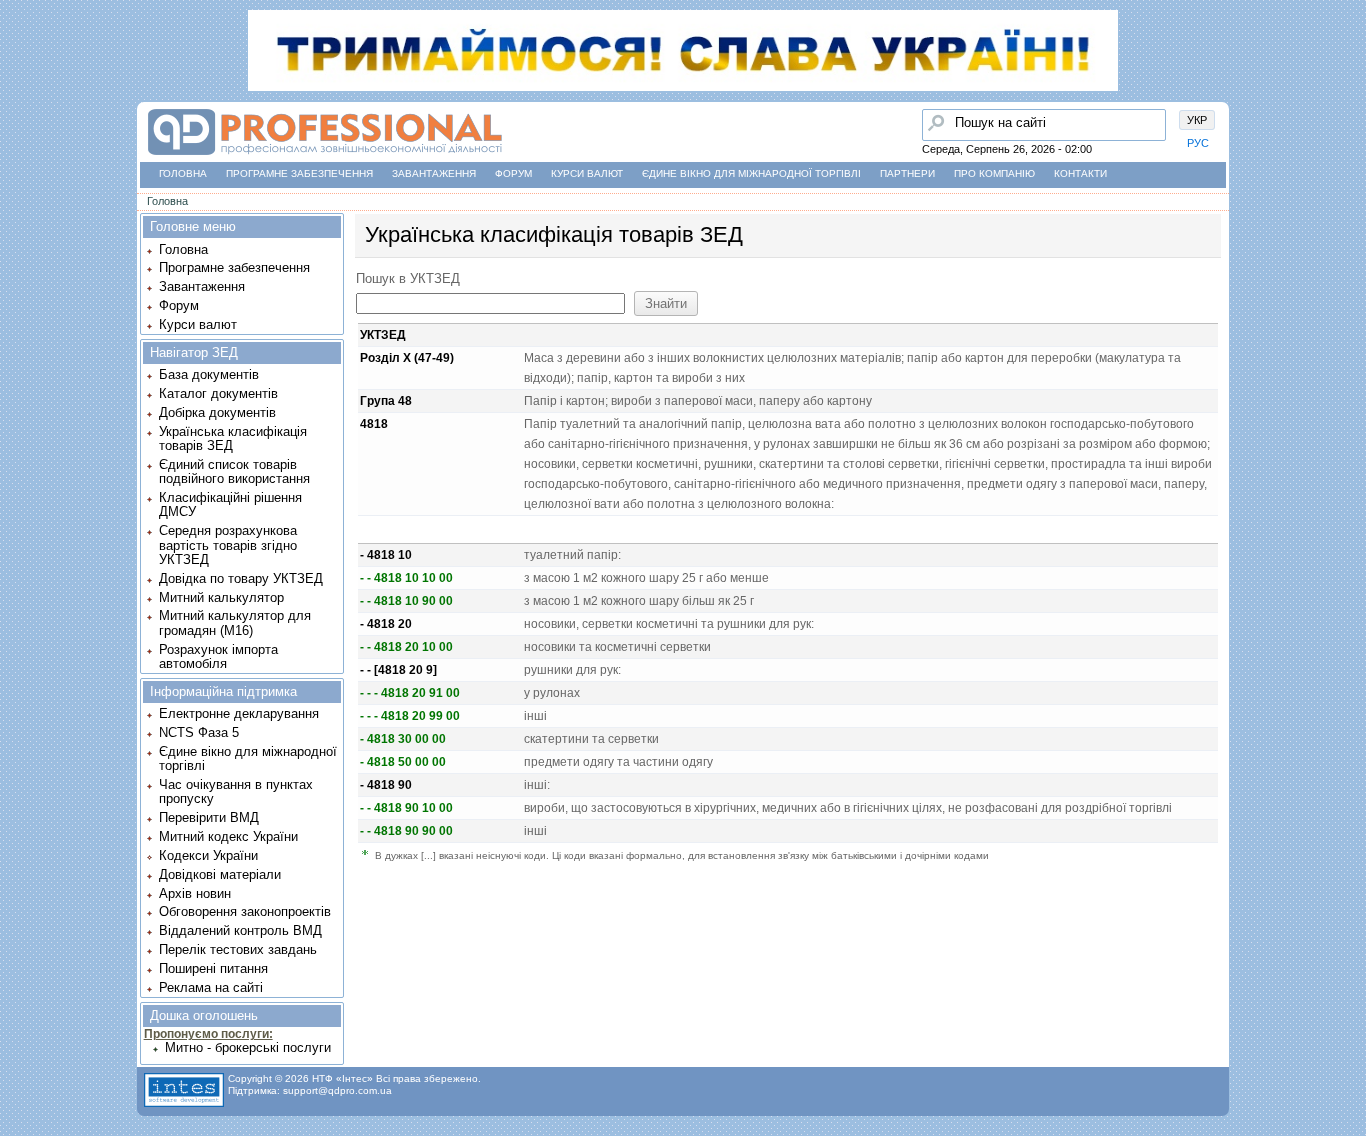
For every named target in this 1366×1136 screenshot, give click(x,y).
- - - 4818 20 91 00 (410, 693)
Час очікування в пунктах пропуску (236, 791)
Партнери (907, 173)
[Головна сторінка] (21, 95)
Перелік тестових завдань (238, 949)
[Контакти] (21, 209)
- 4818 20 (386, 624)
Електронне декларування (239, 713)
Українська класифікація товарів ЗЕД (233, 438)
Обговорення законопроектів (245, 911)
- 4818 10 (386, 555)
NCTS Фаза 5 (199, 732)
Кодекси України (208, 855)
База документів (209, 374)
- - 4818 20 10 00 (406, 647)
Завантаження (434, 173)
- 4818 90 (386, 785)
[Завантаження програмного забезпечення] (21, 133)
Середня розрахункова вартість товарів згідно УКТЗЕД (228, 545)
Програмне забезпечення (299, 173)
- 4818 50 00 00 (403, 762)
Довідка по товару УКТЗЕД (241, 578)
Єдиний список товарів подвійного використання (234, 471)
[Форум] (21, 171)
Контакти (1080, 173)
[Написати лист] (21, 247)
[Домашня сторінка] (324, 155)
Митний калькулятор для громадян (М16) (235, 622)
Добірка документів (217, 412)
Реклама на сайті (211, 987)
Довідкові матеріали (220, 874)
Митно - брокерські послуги (248, 1047)
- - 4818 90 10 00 (406, 808)
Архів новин (195, 893)
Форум (513, 173)
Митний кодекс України (228, 836)
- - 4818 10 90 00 (406, 601)
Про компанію (994, 173)
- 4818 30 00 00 (403, 739)
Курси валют (587, 173)
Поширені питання (213, 968)
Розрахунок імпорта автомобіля (218, 656)
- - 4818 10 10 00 (406, 578)
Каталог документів (218, 393)
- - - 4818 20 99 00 (410, 716)
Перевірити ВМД (209, 817)
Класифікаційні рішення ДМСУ (230, 504)
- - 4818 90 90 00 (406, 831)
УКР (1197, 120)
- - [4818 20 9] (398, 670)
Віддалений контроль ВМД (240, 930)
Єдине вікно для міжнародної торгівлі (751, 173)
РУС (1198, 143)
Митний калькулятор (221, 597)
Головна (183, 173)
